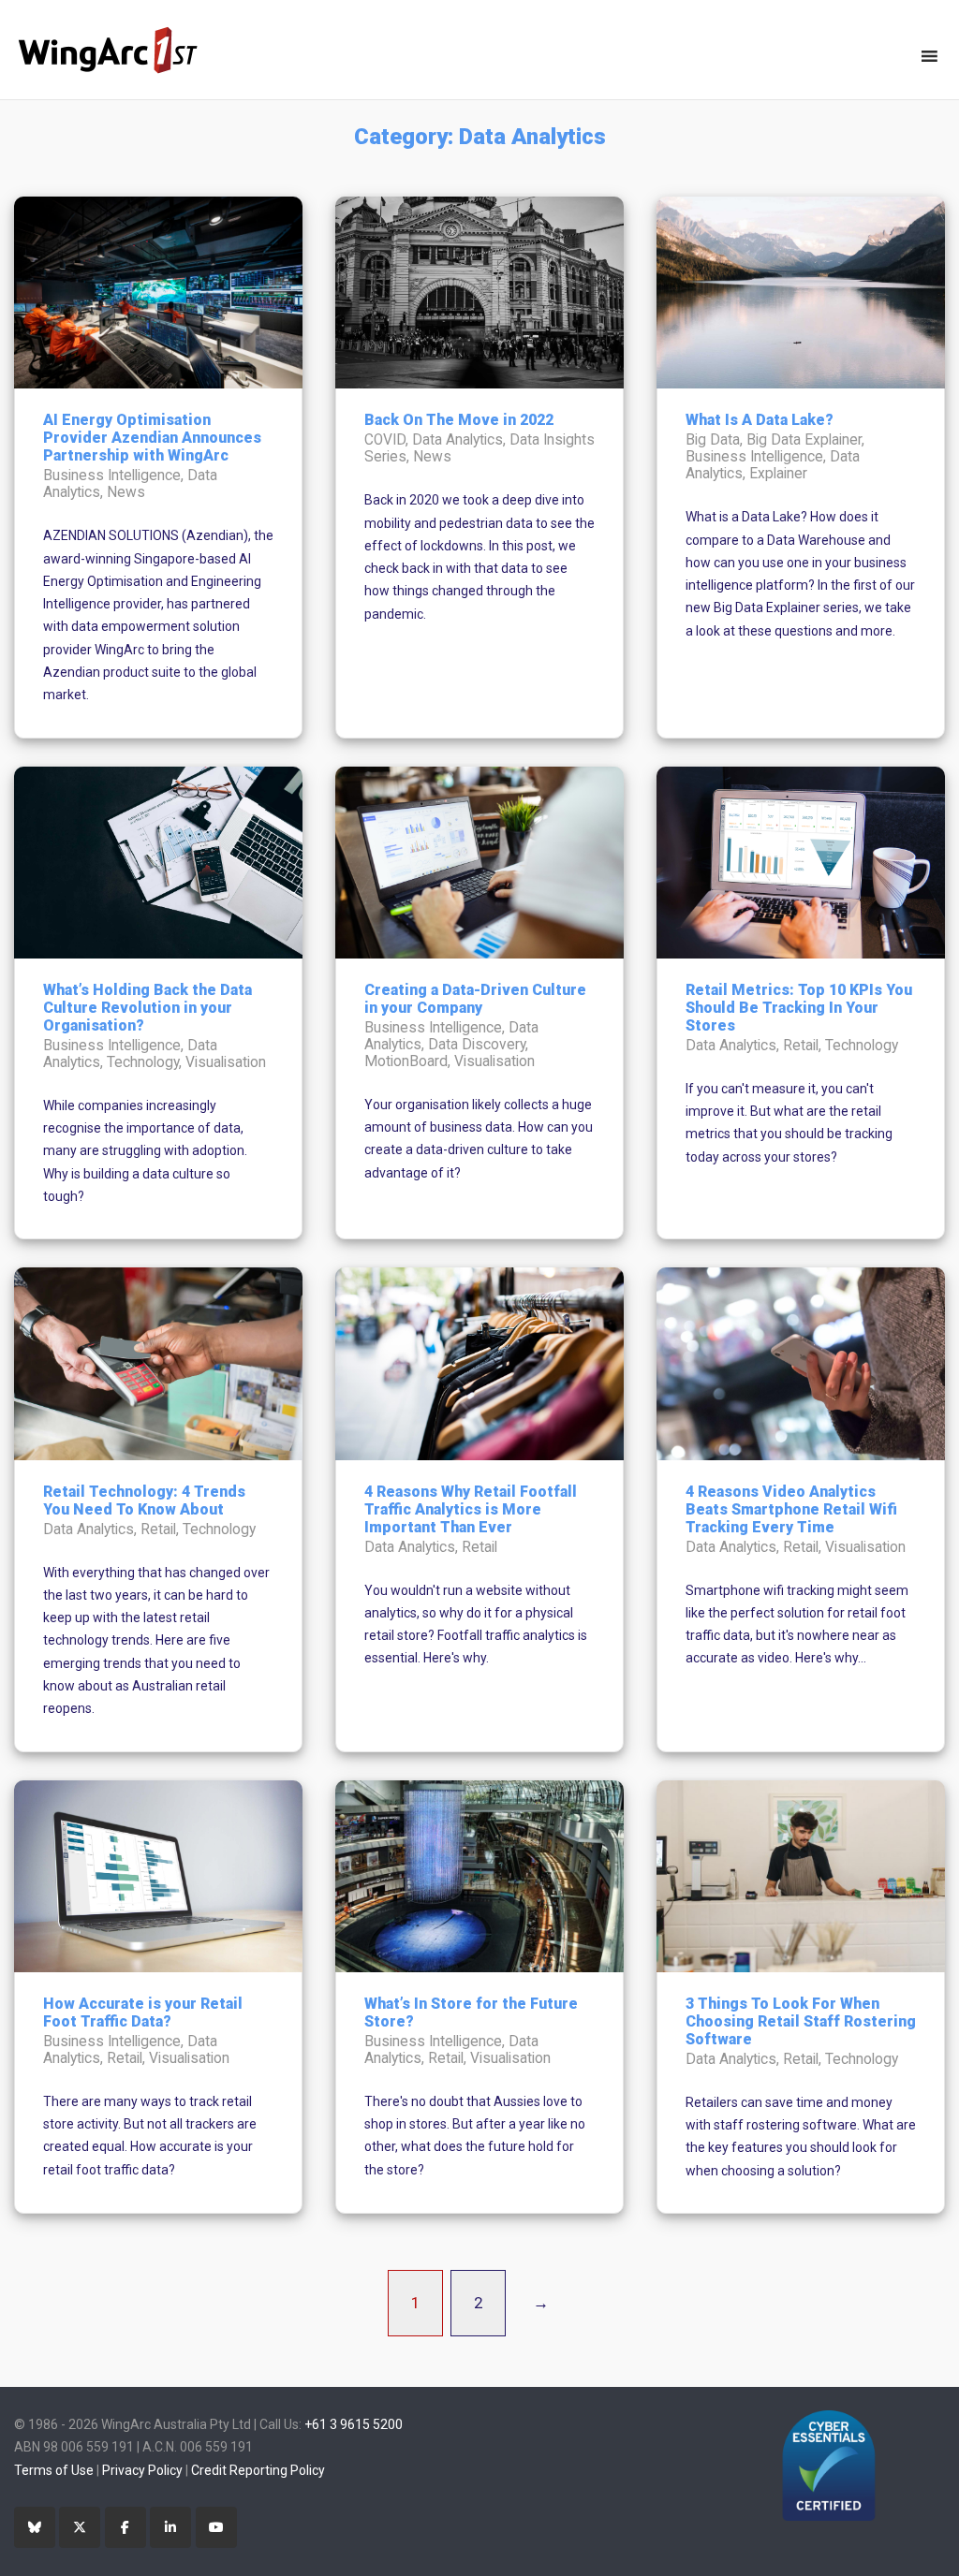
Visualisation (226, 1062)
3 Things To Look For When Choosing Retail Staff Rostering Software (801, 2021)
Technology (143, 1062)
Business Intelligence (112, 476)
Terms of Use (54, 2470)
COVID (385, 440)
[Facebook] (125, 2527)
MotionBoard (406, 1061)
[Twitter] (80, 2527)
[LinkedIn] (170, 2527)
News (126, 492)
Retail (801, 1046)
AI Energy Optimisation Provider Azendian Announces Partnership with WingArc (152, 438)
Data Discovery (477, 1045)
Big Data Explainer (804, 440)
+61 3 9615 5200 (354, 2424)
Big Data (713, 440)
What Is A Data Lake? (760, 420)
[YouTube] (216, 2527)
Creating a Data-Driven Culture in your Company (475, 999)
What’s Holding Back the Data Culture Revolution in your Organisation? (148, 1008)
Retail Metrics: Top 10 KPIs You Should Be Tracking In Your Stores (799, 1008)
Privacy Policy (142, 2470)
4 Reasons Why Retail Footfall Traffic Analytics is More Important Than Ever (471, 1509)
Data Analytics (457, 440)
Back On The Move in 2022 (459, 420)
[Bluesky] (35, 2527)
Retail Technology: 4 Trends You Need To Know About (144, 1500)
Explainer (778, 474)
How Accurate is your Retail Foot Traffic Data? (143, 2012)
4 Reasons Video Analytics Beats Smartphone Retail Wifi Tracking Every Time (791, 1509)
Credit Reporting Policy (258, 2470)
